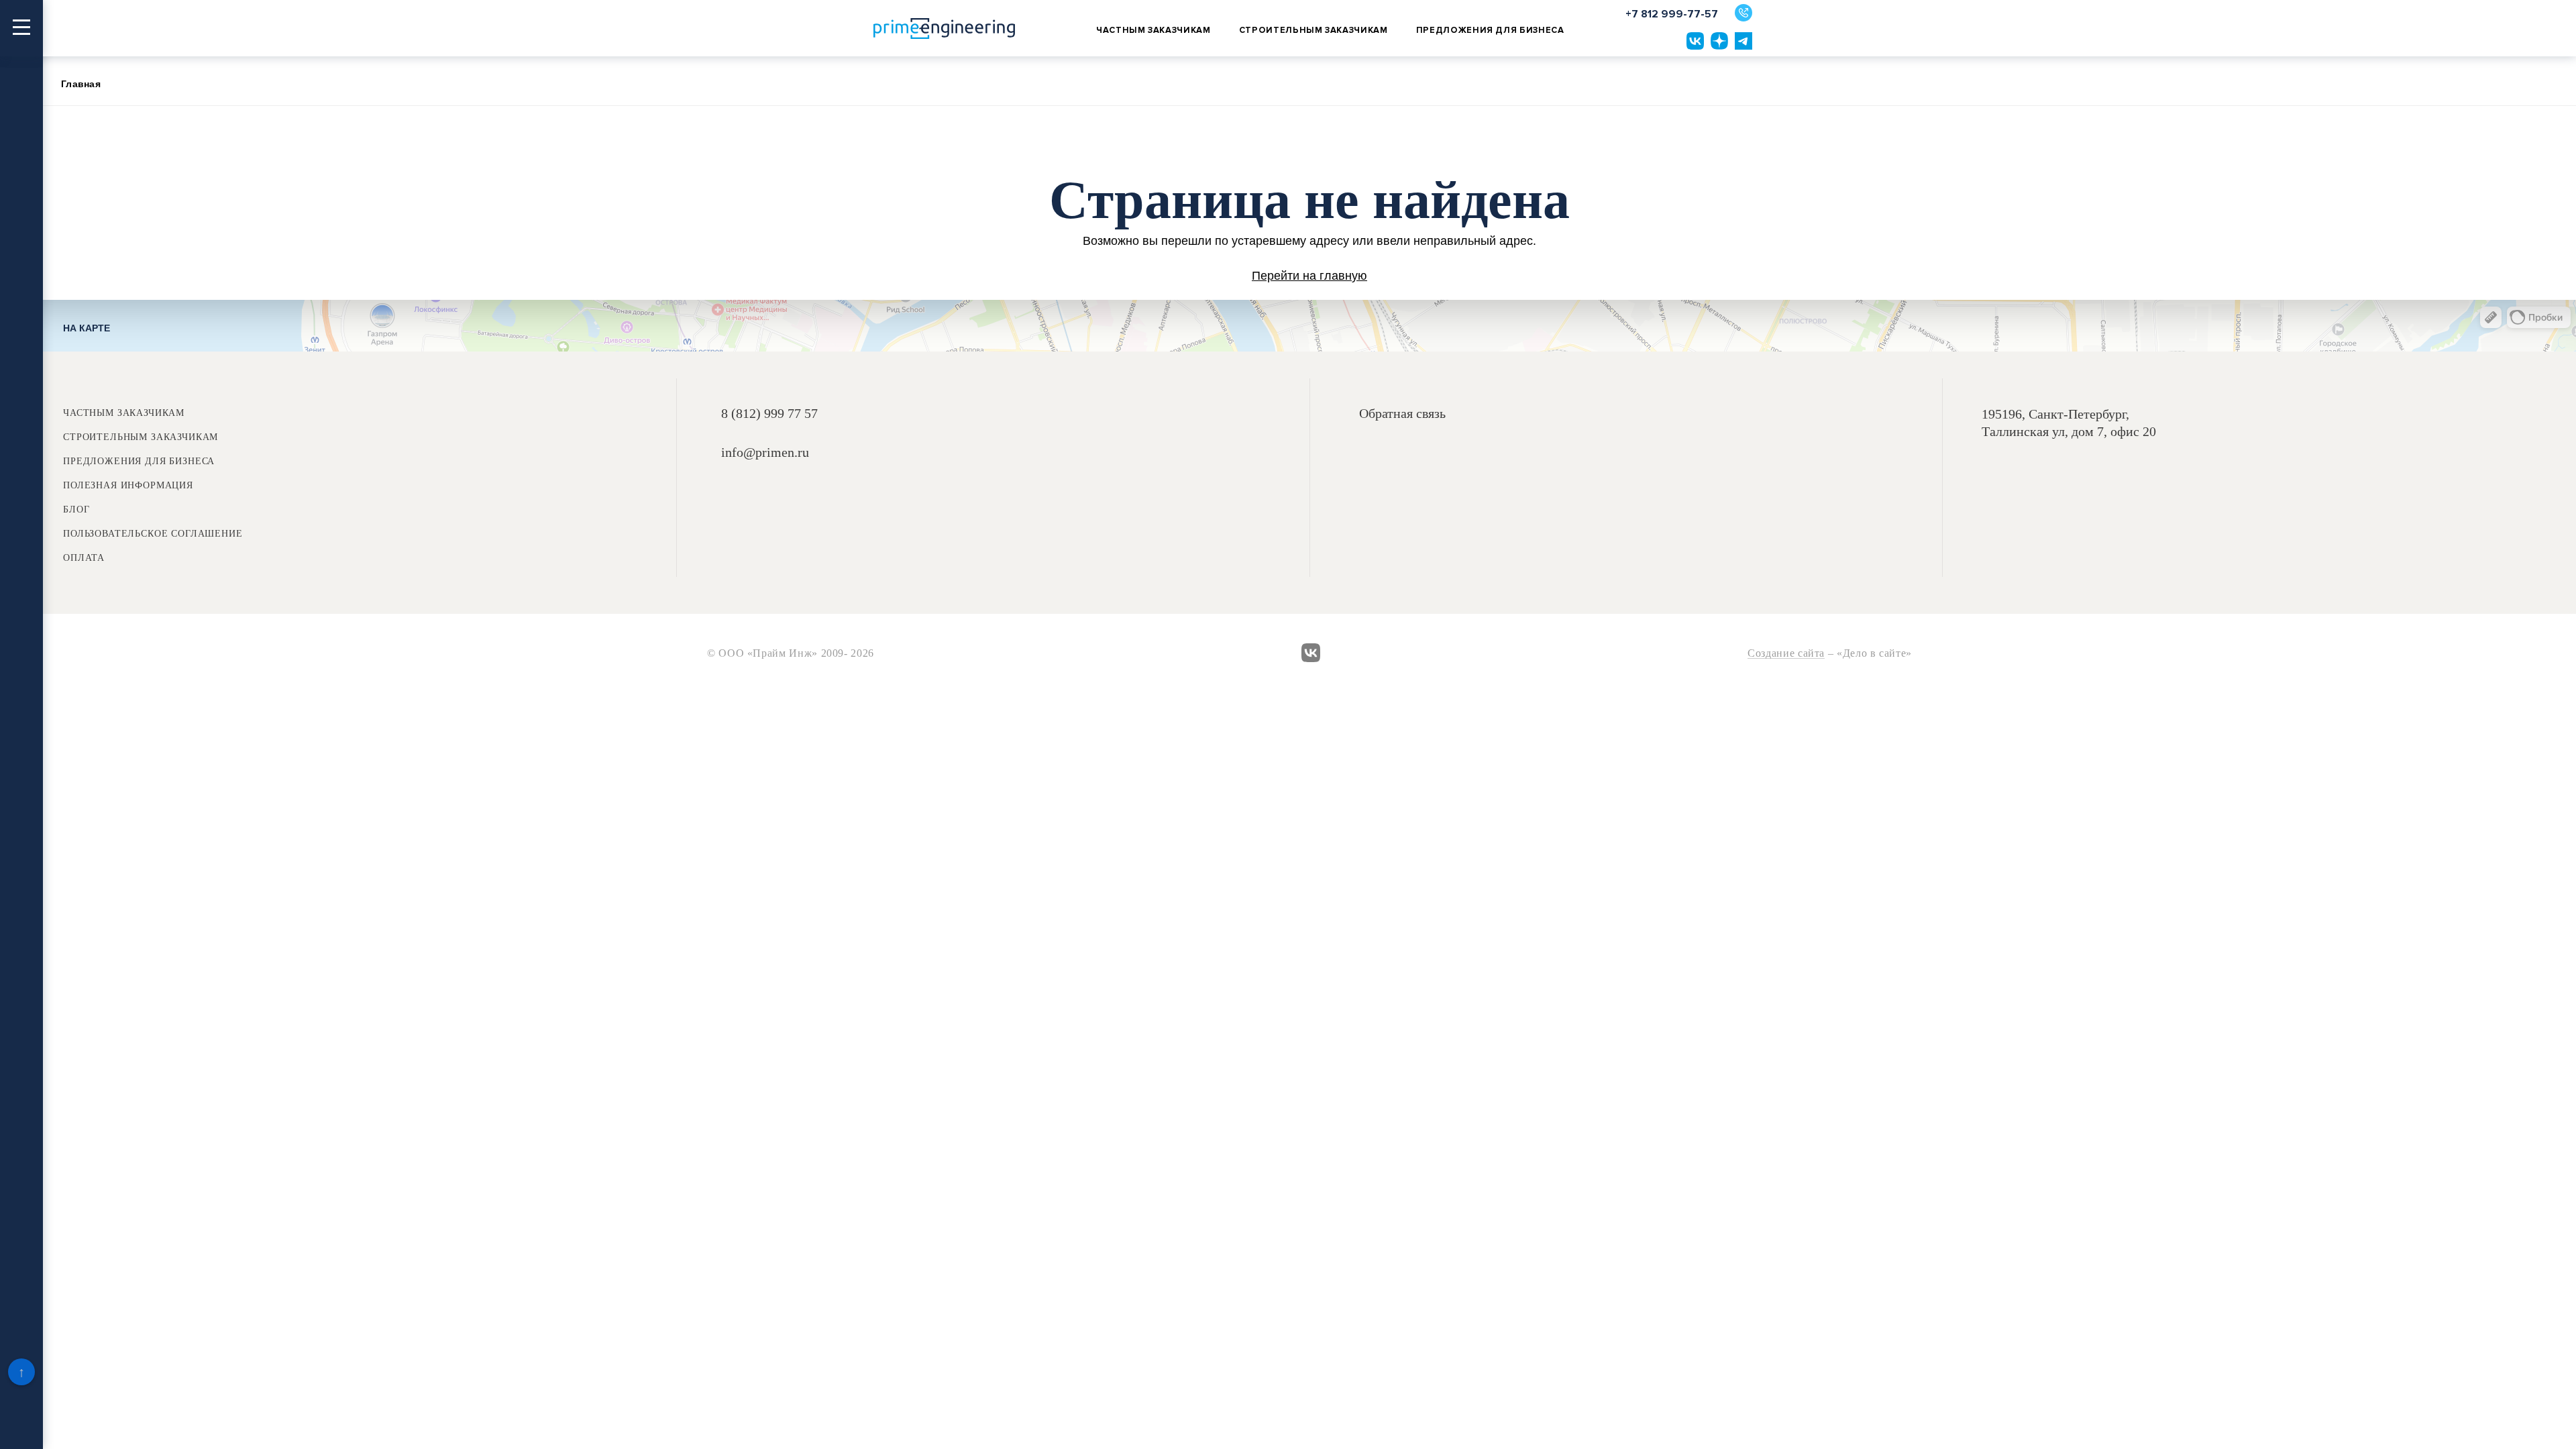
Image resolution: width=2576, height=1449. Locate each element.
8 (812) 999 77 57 (769, 413)
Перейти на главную (1309, 276)
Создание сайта (1786, 654)
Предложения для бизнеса (1490, 30)
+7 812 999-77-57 (1672, 14)
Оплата (84, 558)
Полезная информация (128, 486)
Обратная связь (1402, 414)
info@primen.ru (765, 452)
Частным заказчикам (1153, 30)
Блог (76, 510)
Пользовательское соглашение (153, 534)
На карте (87, 328)
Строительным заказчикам (1313, 30)
